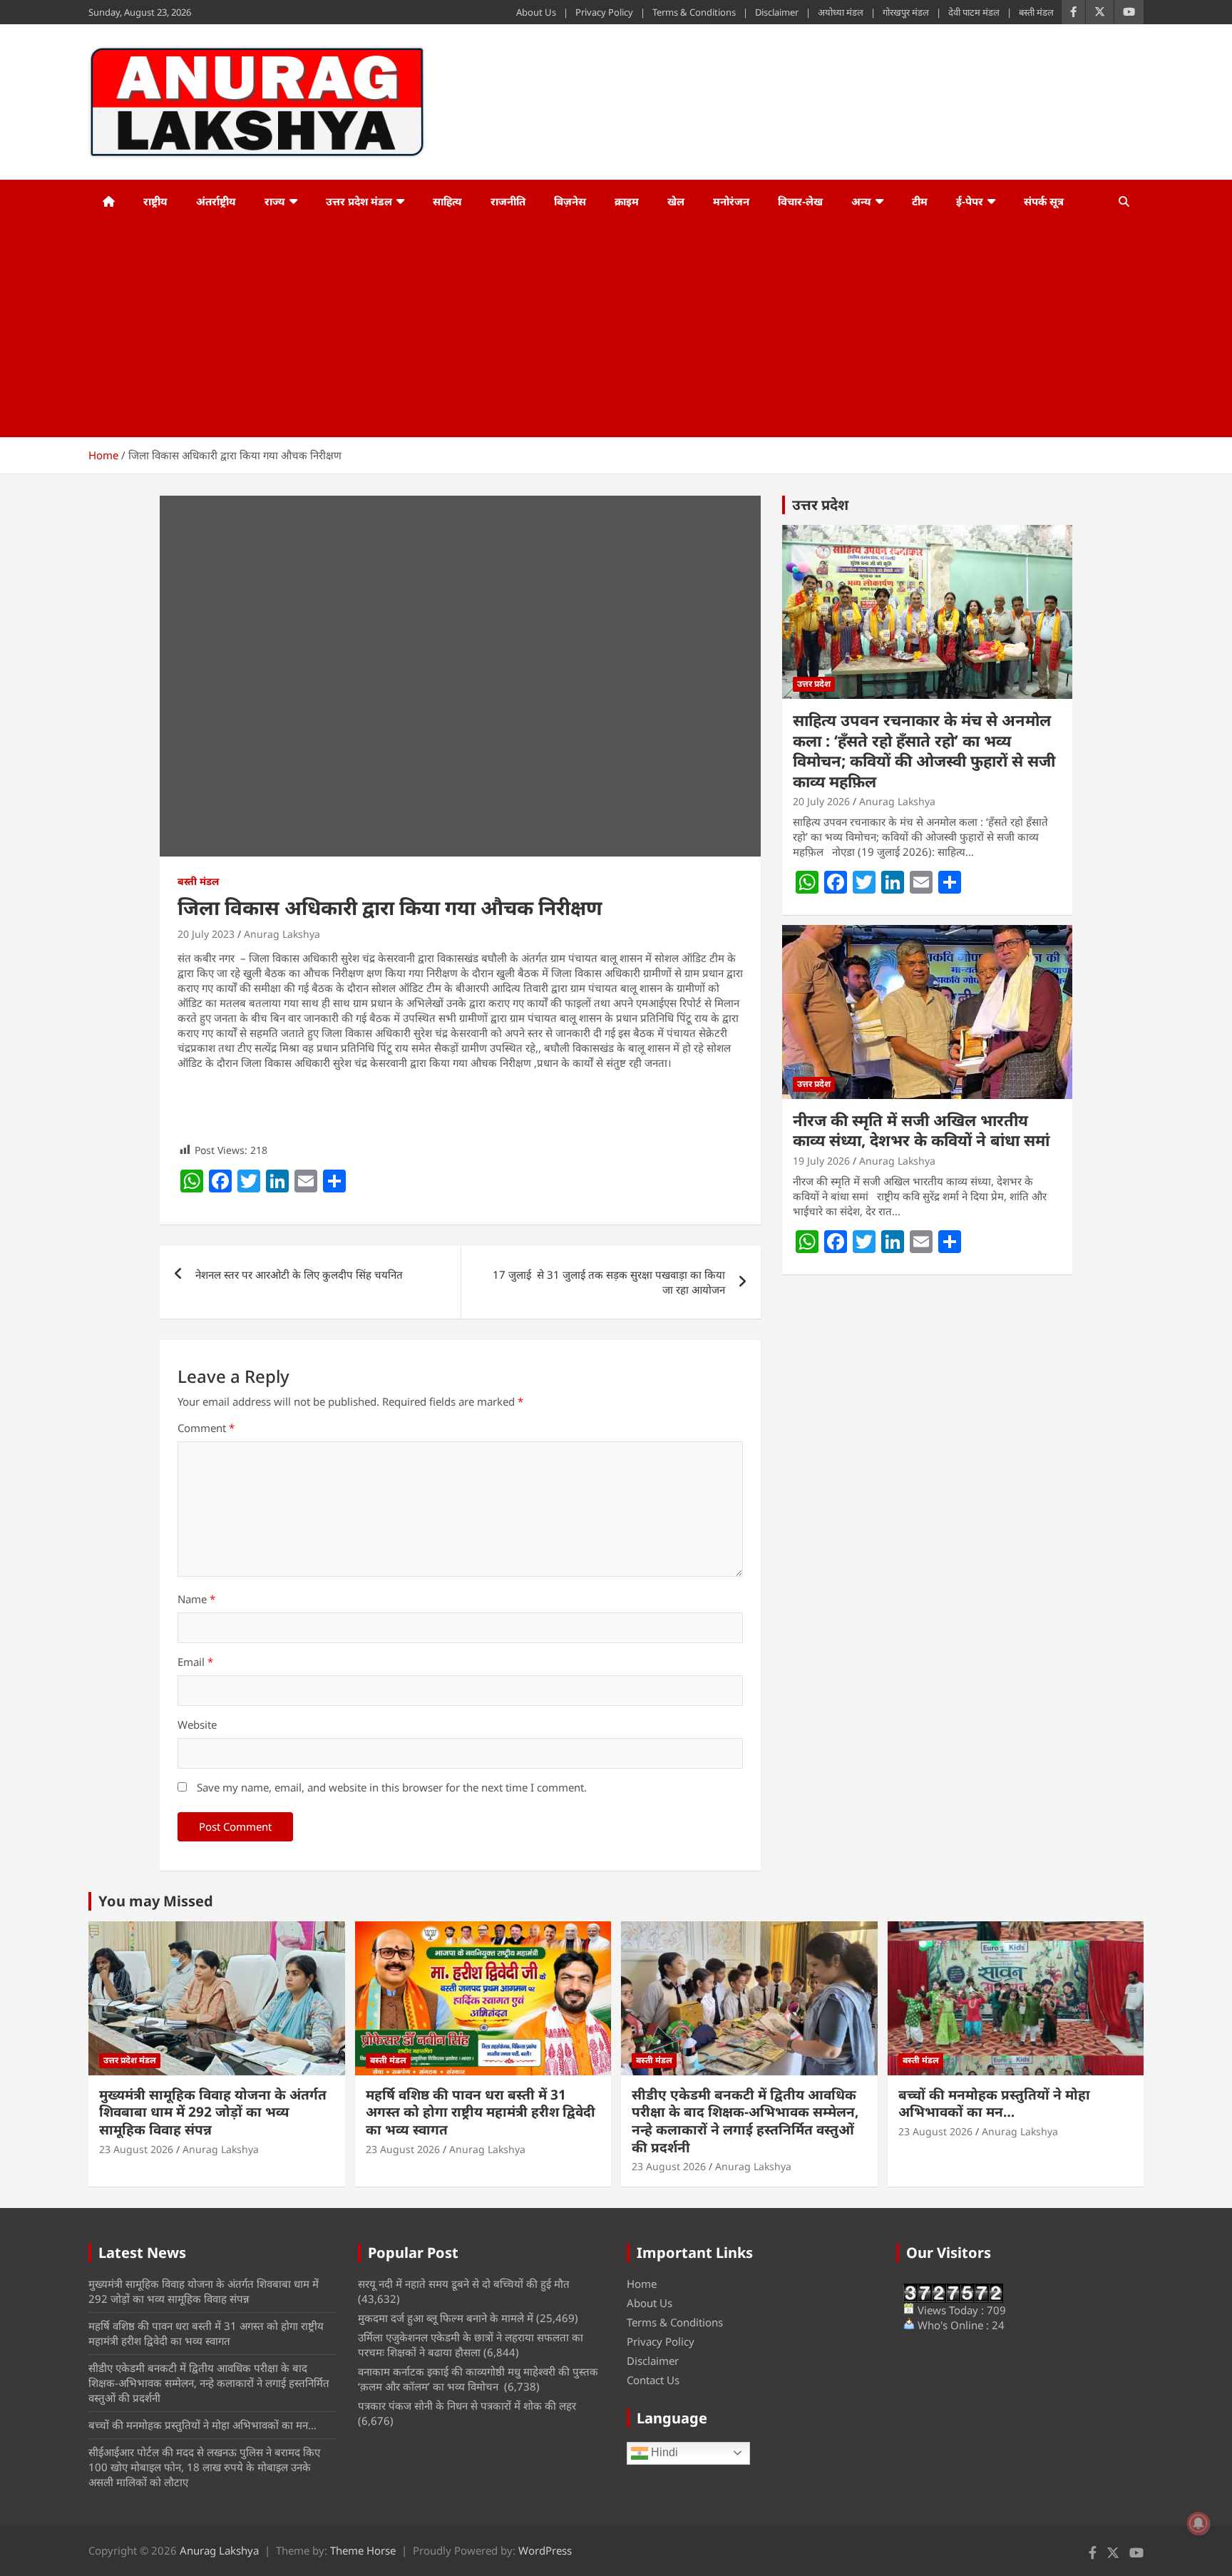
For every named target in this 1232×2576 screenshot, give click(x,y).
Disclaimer (777, 12)
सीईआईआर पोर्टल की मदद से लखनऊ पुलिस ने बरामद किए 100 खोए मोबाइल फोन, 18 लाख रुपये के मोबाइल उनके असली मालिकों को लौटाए (204, 2467)
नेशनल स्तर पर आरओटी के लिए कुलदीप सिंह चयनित (299, 1274)
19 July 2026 (821, 1161)
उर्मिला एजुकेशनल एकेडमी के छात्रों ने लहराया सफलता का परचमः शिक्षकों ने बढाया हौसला (471, 2345)
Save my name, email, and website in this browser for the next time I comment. (392, 1787)
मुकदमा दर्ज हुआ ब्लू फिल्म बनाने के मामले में (446, 2318)
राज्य (275, 201)
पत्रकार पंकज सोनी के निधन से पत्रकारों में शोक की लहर (467, 2406)
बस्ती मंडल (1036, 12)
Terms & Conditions (694, 12)
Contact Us (653, 2380)
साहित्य (447, 201)
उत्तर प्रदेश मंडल (359, 201)
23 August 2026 (136, 2149)
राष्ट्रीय (155, 201)
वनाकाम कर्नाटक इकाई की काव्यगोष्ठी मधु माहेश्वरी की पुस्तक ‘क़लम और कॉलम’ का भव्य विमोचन (478, 2379)
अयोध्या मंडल (841, 12)
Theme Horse (363, 2550)
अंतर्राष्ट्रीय (216, 201)
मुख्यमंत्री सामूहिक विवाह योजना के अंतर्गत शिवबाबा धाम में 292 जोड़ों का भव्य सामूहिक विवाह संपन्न (213, 2112)
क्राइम (627, 201)
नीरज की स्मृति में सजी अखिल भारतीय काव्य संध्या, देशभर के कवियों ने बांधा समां (921, 1130)
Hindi (663, 2452)
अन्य (861, 201)
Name (196, 1599)
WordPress (545, 2550)
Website (197, 1724)
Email (195, 1662)
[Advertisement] (597, 330)
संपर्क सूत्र (1044, 201)
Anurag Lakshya (282, 934)
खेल (676, 201)
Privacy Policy (604, 12)
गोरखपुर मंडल (906, 12)
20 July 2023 (206, 934)
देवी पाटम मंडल (974, 12)
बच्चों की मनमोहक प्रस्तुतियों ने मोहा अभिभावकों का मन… (994, 2104)
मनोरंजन (731, 201)
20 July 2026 (821, 801)
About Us (536, 12)
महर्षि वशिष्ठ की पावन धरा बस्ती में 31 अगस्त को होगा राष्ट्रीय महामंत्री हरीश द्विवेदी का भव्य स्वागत (481, 2112)
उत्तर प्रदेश (820, 505)
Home (642, 2284)
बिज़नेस (570, 201)
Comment (206, 1428)
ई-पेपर (970, 201)
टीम (920, 201)
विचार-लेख (800, 201)
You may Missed (156, 1901)
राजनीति (508, 201)
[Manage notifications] (1198, 2523)
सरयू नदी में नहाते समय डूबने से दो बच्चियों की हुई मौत (464, 2284)
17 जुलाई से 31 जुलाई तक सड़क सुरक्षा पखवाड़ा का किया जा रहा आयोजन (609, 1282)
